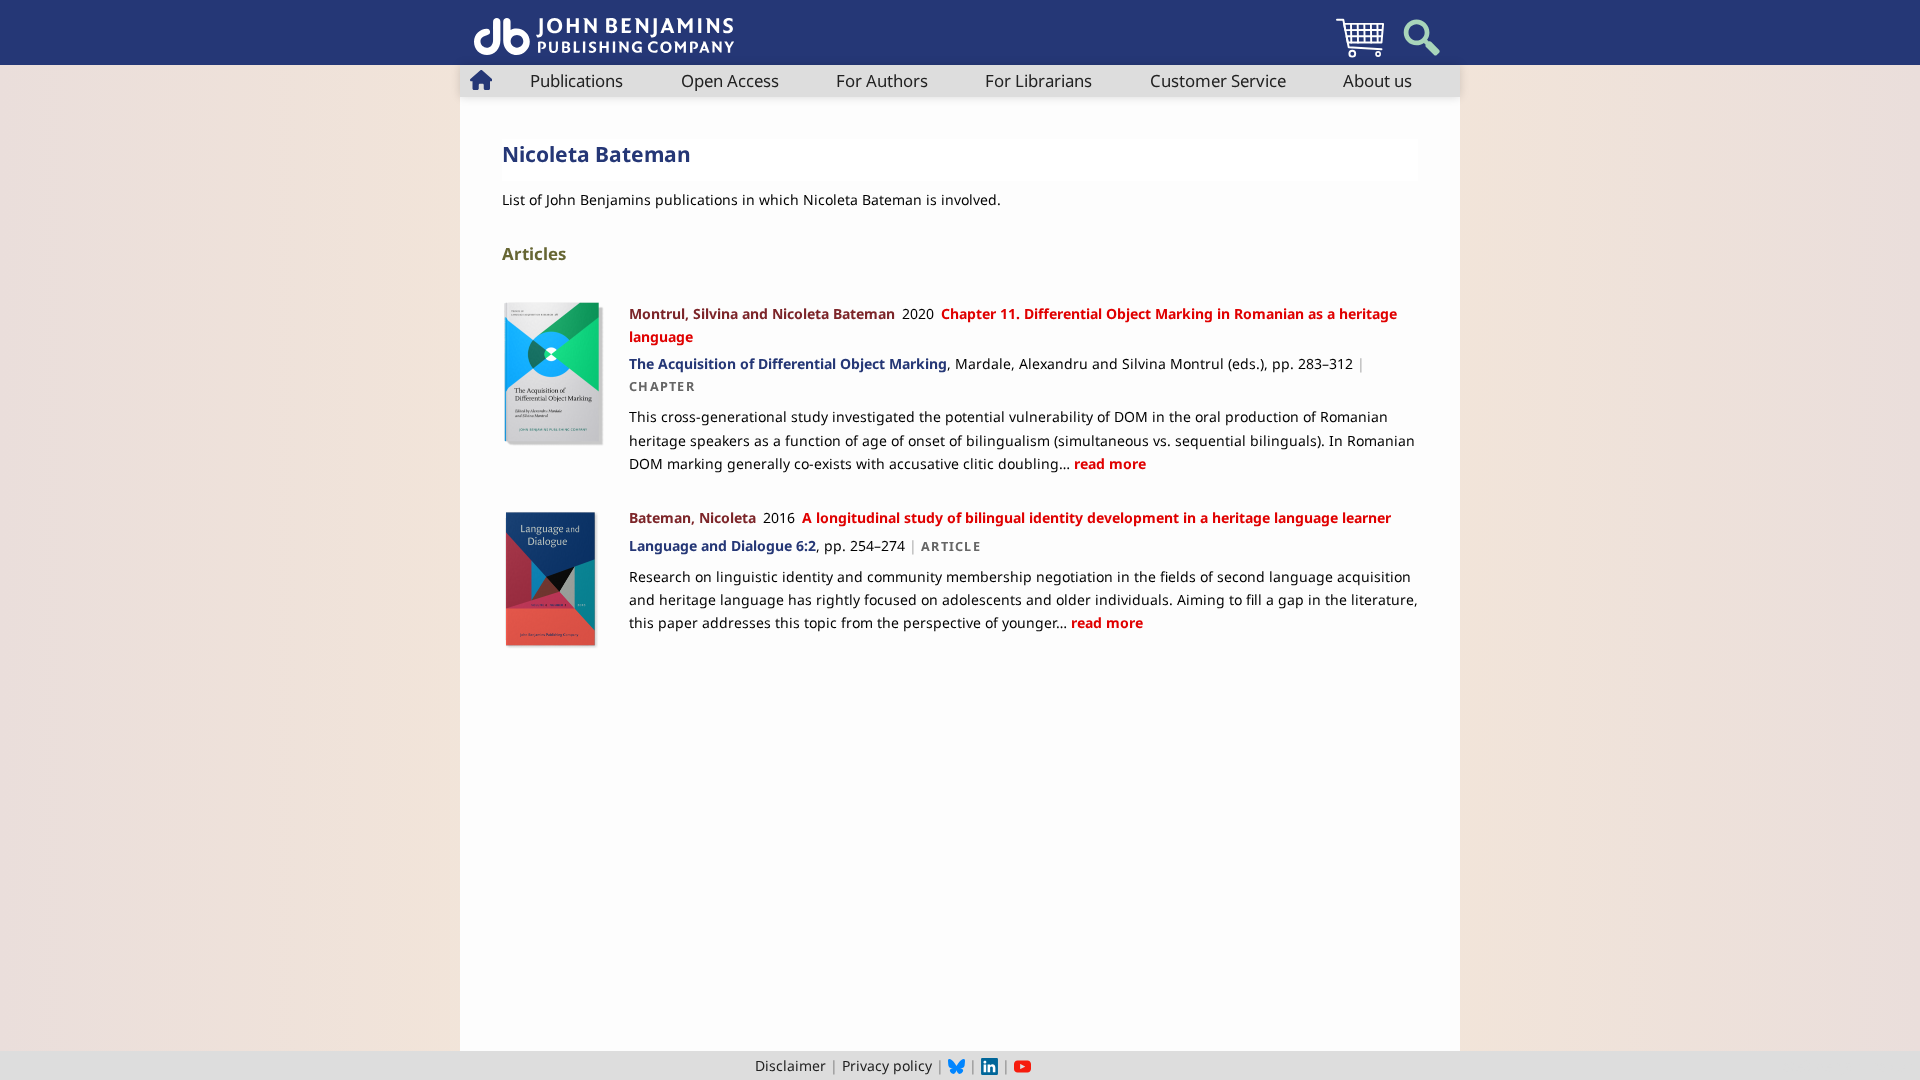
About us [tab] (1377, 80)
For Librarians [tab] (1038, 80)
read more (1108, 463)
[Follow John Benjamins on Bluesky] (956, 1065)
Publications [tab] (576, 80)
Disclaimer (790, 1065)
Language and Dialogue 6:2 (722, 545)
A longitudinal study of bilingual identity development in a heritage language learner (1096, 517)
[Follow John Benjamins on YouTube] (1022, 1065)
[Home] (604, 25)
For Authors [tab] (882, 80)
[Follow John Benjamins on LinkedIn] (989, 1065)
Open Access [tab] (730, 80)
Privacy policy (887, 1065)
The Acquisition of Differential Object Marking (788, 363)
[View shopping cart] (1360, 56)
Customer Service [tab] (1218, 80)
